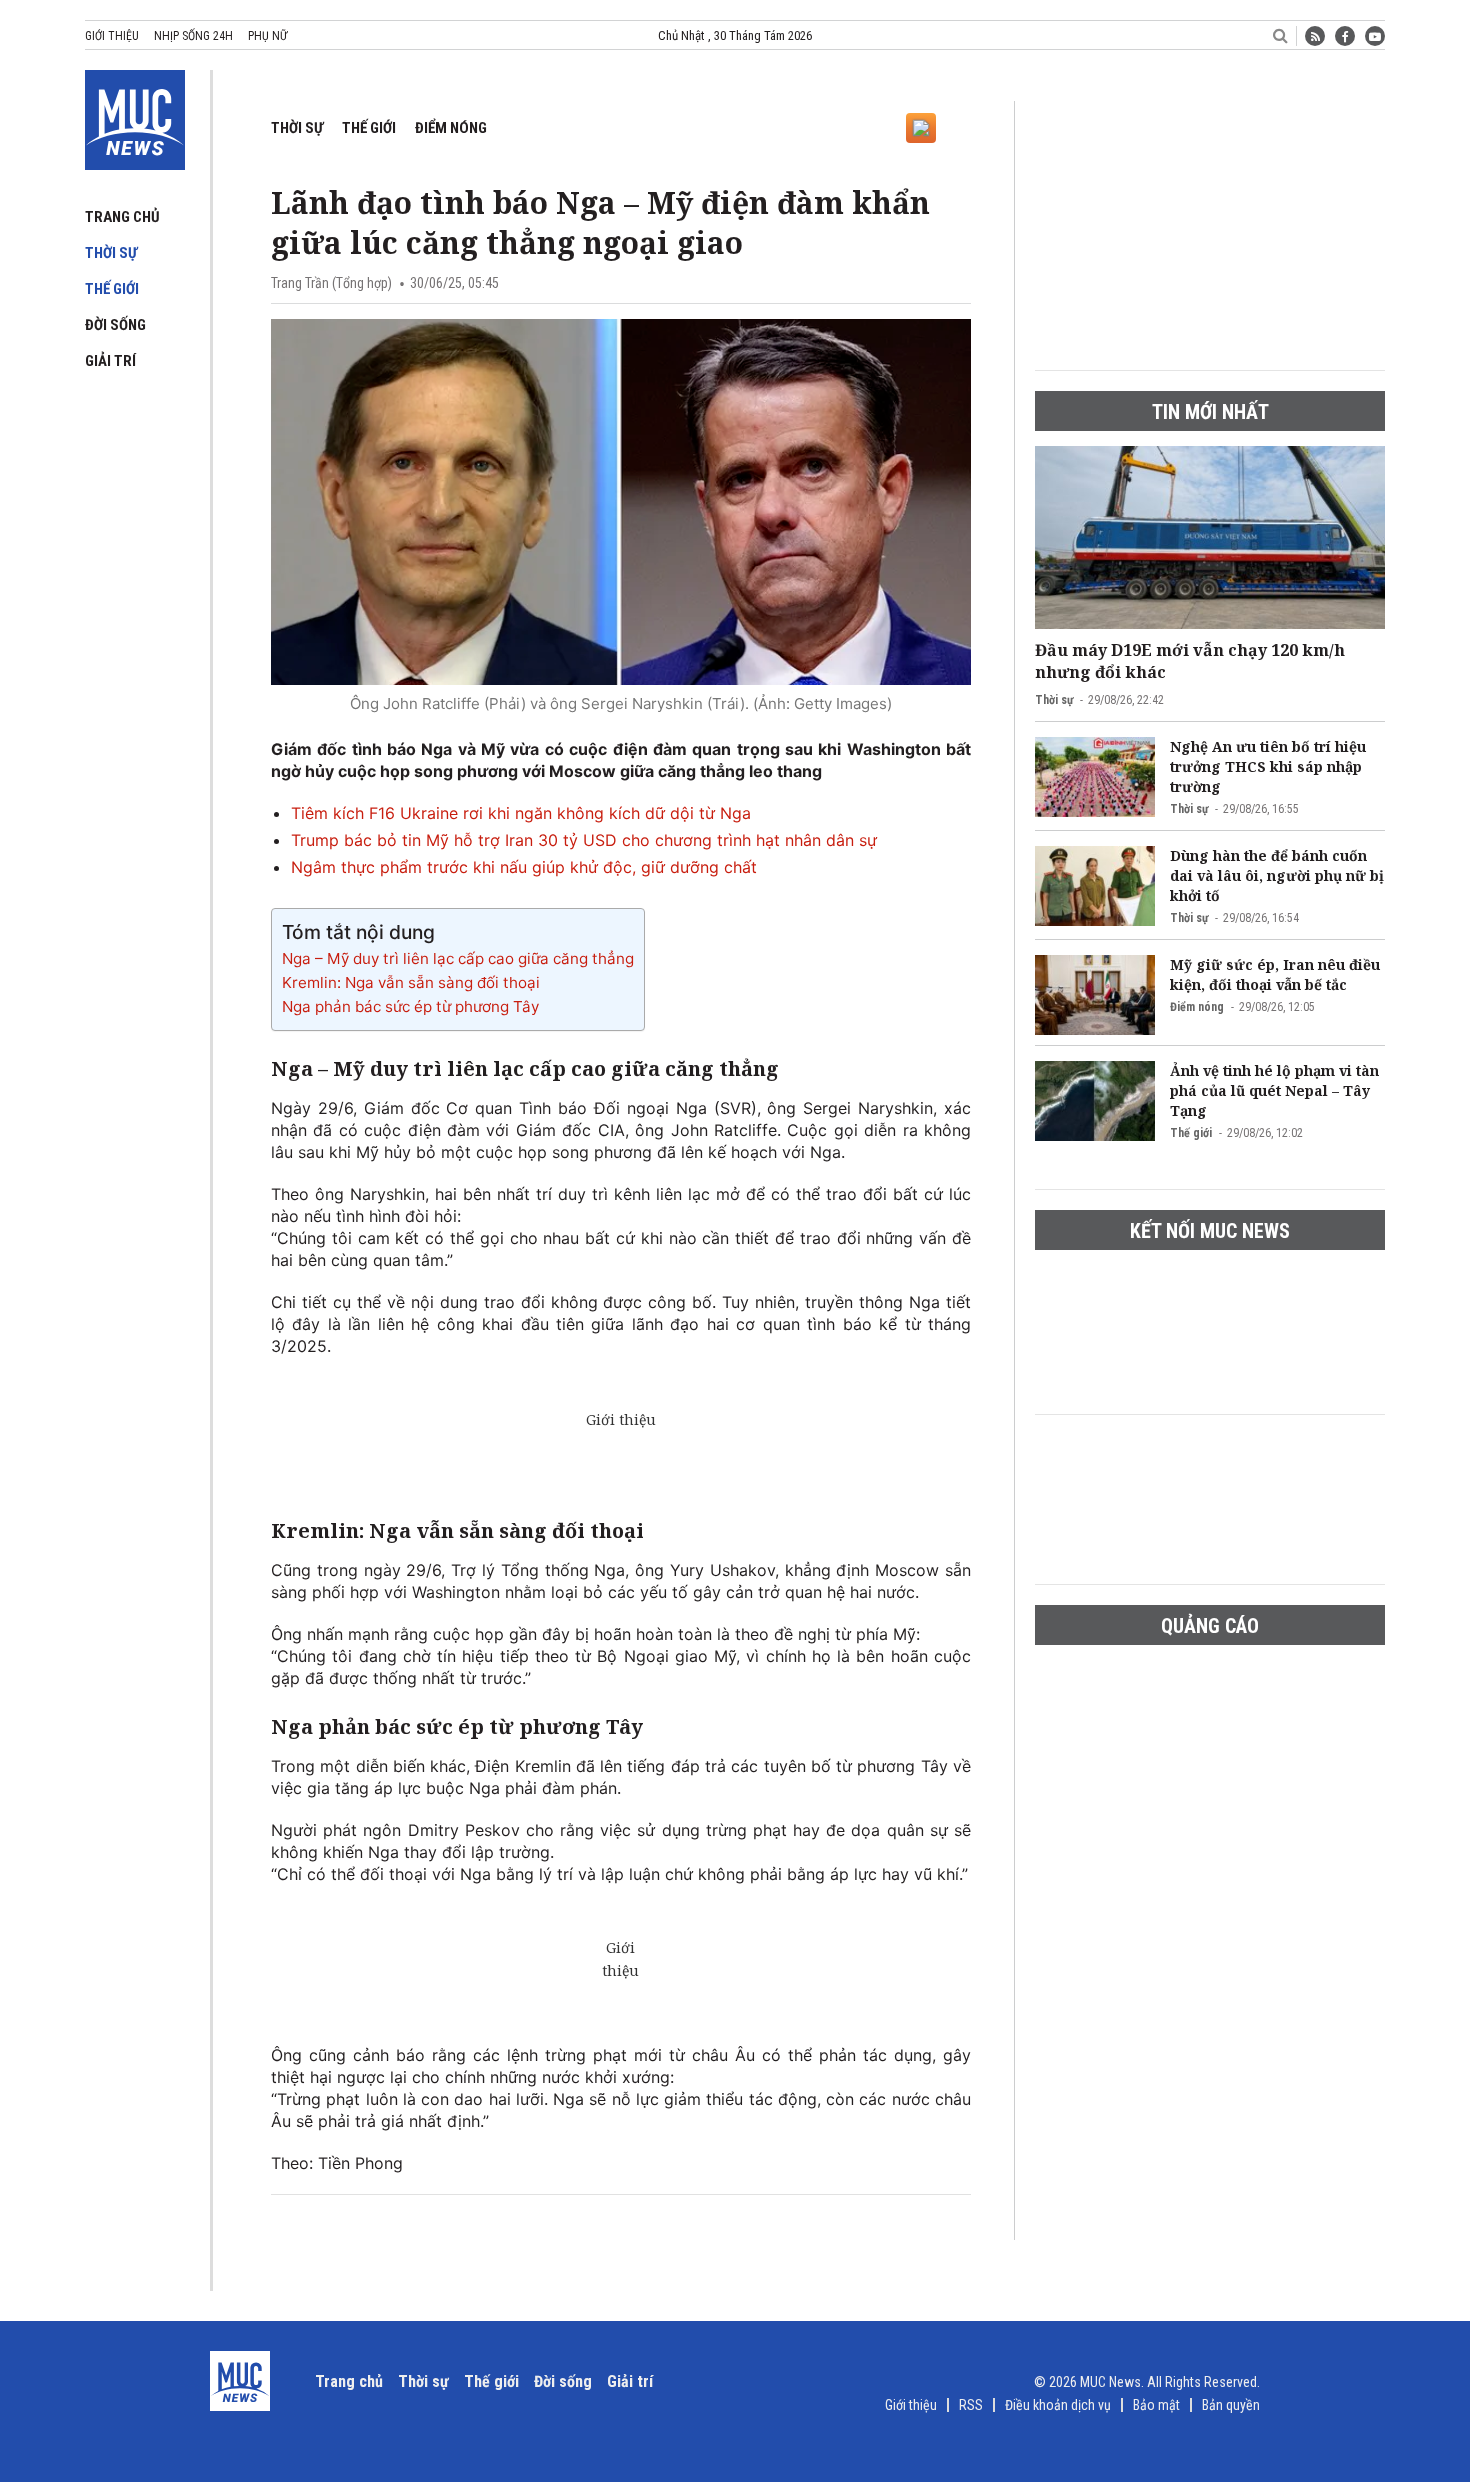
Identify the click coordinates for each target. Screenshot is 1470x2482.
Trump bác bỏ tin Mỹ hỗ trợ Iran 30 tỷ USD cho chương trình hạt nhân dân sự (584, 840)
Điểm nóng (451, 128)
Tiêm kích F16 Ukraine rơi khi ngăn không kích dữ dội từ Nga (521, 813)
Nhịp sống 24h (193, 36)
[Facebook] (1345, 36)
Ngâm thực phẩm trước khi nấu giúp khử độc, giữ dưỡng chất (524, 867)
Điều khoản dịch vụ (1058, 2405)
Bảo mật (1156, 2405)
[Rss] (1315, 36)
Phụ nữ (267, 36)
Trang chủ (122, 217)
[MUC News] (135, 116)
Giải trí (110, 361)
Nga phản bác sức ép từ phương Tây (410, 1006)
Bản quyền (1231, 2405)
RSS (971, 2405)
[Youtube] (1375, 36)
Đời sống (115, 325)
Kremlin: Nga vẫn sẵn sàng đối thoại (411, 982)
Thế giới (112, 289)
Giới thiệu (112, 36)
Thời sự (111, 253)
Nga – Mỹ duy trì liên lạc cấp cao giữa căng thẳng (458, 958)
